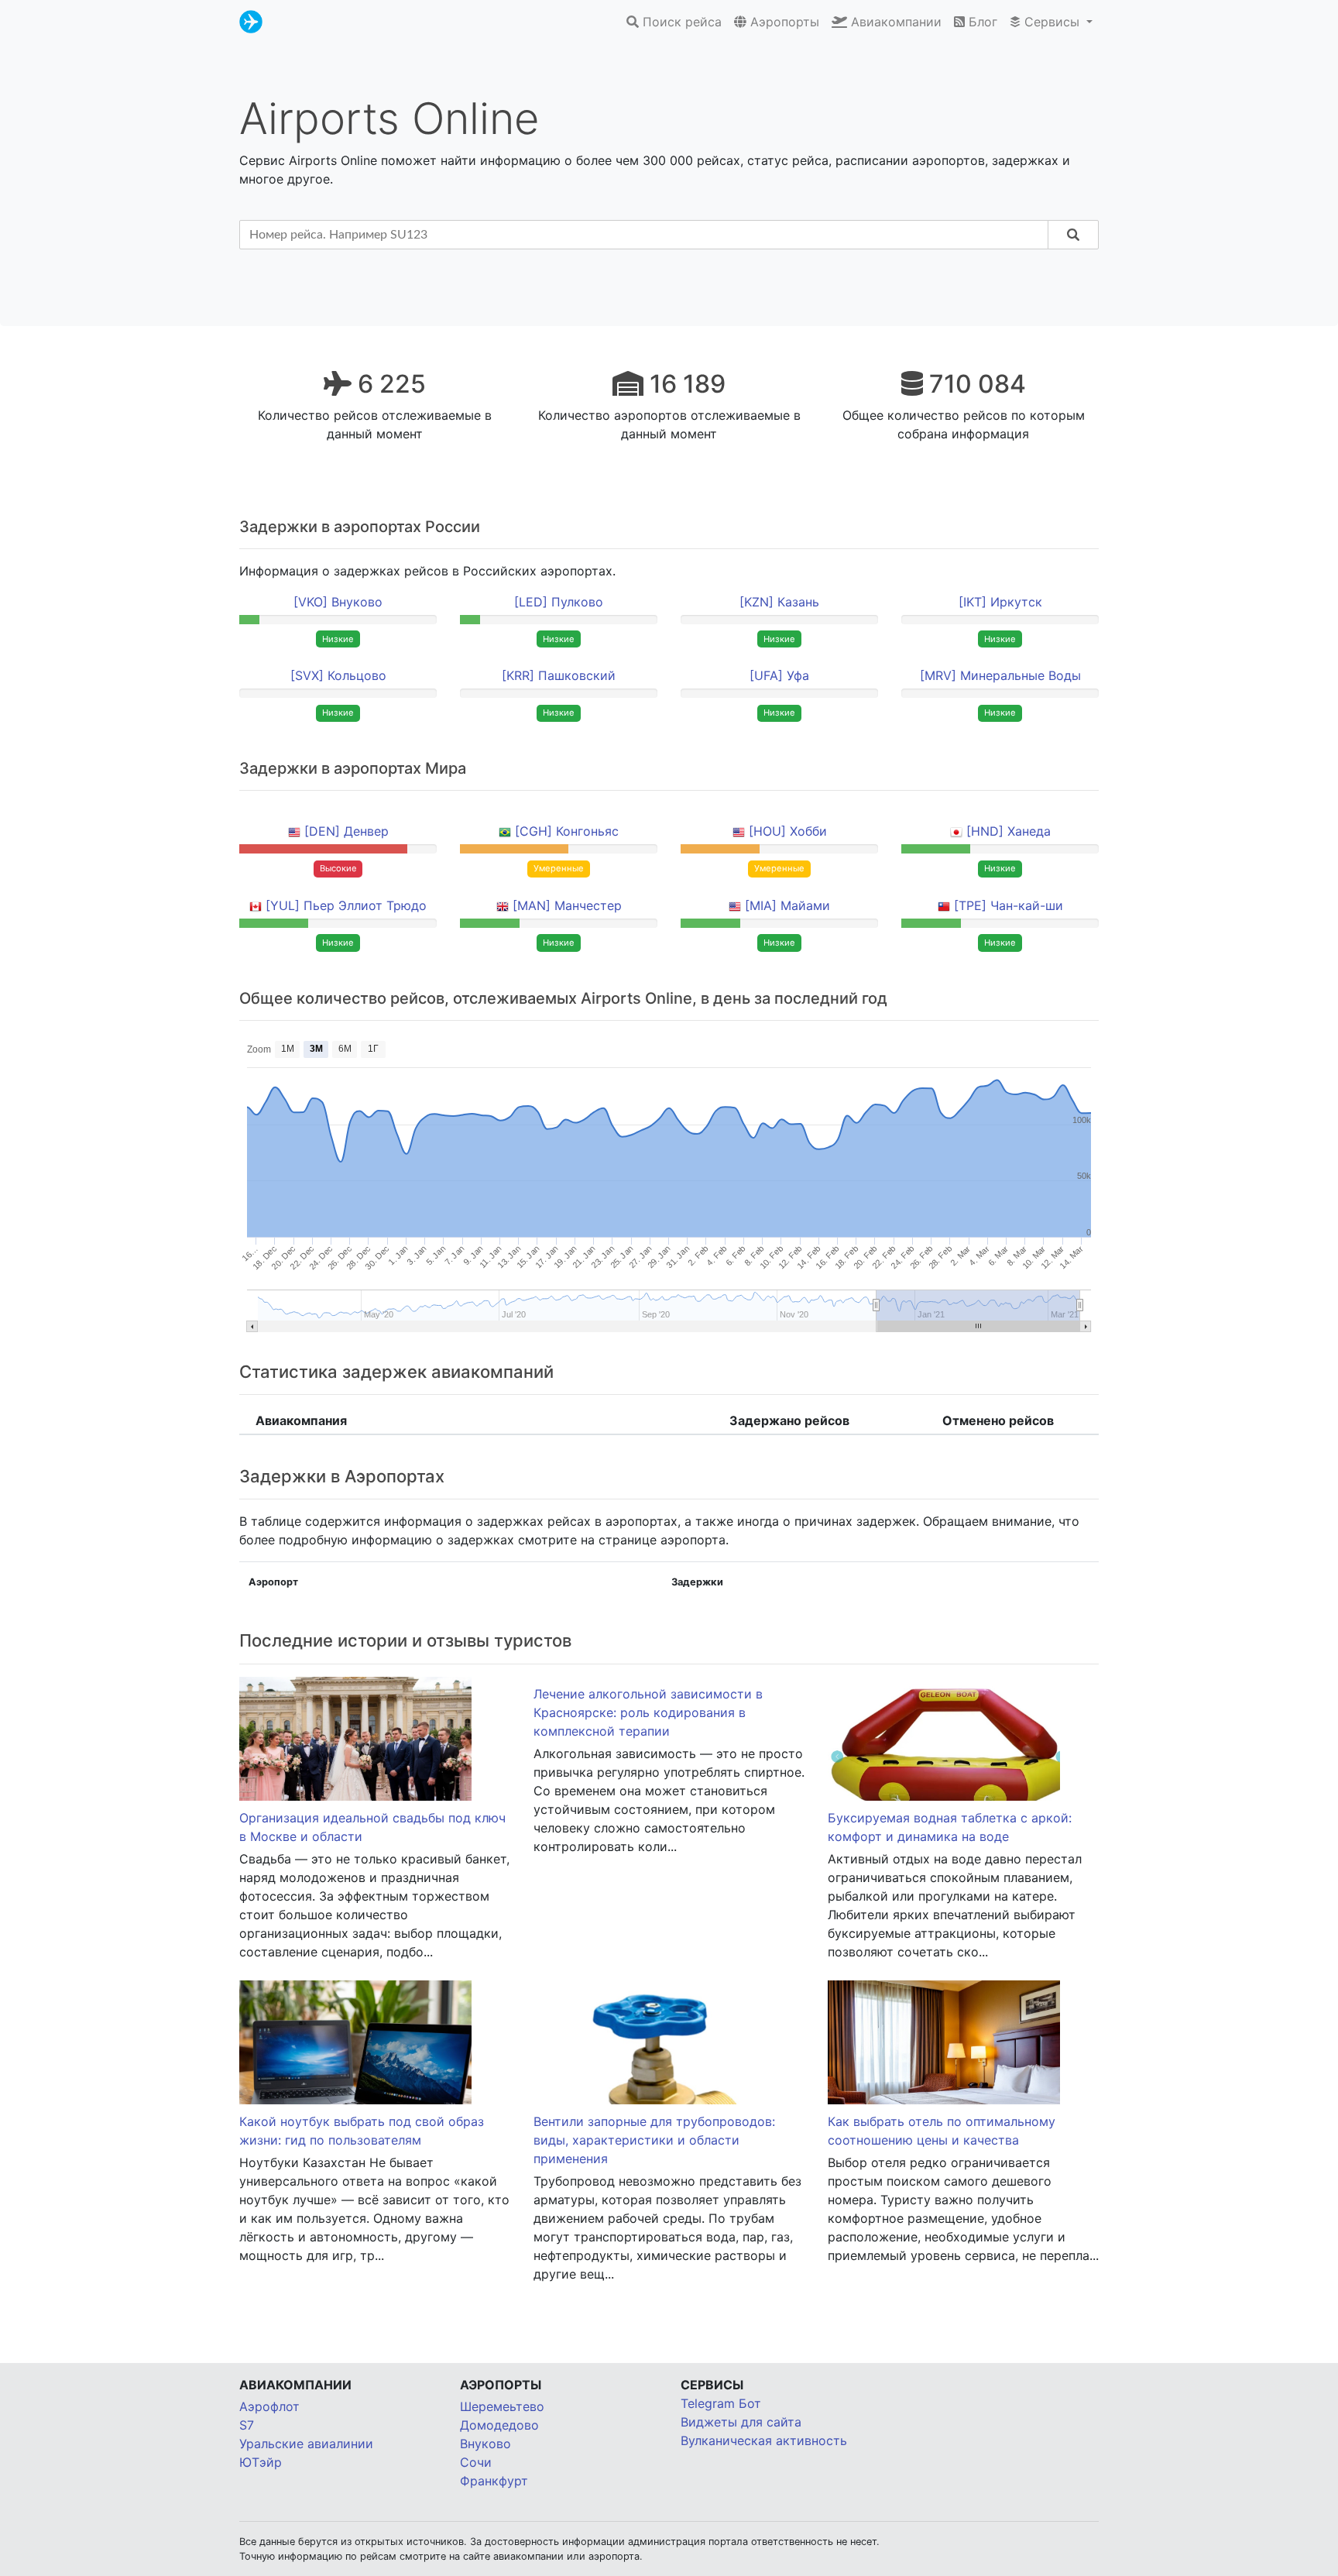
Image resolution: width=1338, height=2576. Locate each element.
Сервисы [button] (1052, 22)
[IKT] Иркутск (1000, 602)
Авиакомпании (894, 22)
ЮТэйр (261, 2462)
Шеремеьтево (502, 2406)
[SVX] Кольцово (338, 675)
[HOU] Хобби (788, 831)
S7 (247, 2425)
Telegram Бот (721, 2403)
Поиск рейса (680, 22)
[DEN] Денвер (347, 831)
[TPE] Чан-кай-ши (1009, 905)
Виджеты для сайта (741, 2422)
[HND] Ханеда (1009, 831)
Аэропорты (783, 22)
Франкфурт (494, 2481)
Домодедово (499, 2425)
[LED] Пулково (559, 602)
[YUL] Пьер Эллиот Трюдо (346, 905)
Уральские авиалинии (306, 2444)
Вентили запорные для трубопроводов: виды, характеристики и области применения (654, 2140)
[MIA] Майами (787, 905)
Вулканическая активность (764, 2440)
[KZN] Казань (779, 602)
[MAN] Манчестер (567, 905)
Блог (981, 22)
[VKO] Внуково (338, 602)
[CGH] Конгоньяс (567, 831)
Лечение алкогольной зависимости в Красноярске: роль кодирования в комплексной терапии (648, 1712)
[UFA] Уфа (779, 675)
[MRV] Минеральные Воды (1000, 675)
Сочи (476, 2462)
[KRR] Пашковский (559, 675)
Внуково (485, 2444)
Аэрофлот (269, 2406)
